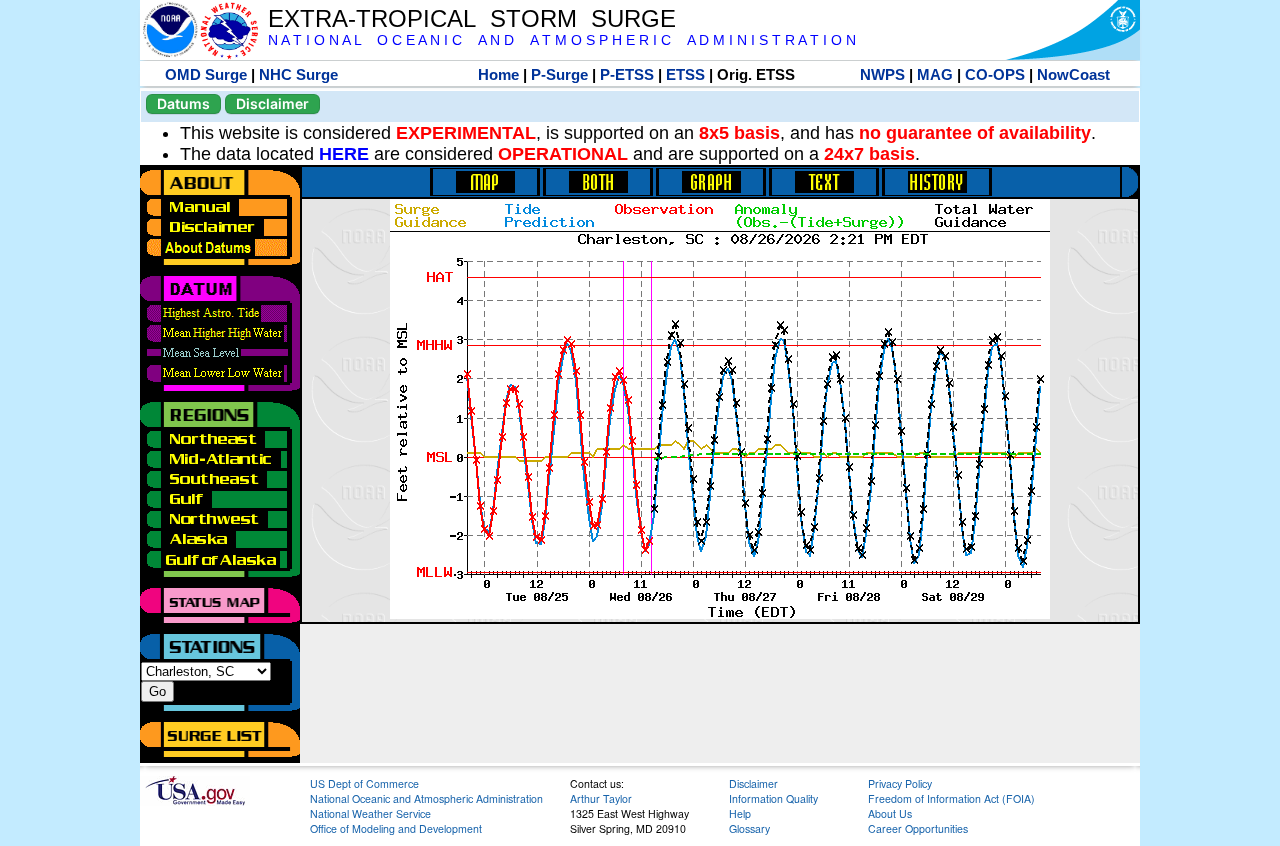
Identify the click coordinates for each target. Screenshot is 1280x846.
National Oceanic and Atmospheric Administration (426, 798)
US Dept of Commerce (364, 783)
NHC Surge (298, 74)
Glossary (749, 828)
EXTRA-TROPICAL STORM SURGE (472, 18)
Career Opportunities (918, 828)
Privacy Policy (900, 783)
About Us (890, 813)
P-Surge (559, 74)
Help (740, 813)
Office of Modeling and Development (396, 828)
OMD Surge (206, 74)
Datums (183, 103)
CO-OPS (995, 74)
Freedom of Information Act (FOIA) (951, 798)
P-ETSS (627, 74)
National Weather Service (370, 813)
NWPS (882, 74)
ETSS (685, 74)
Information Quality (773, 798)
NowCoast (1073, 74)
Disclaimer (272, 103)
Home (498, 74)
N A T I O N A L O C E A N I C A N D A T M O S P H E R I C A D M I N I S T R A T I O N (562, 40)
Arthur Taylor (601, 798)
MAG (935, 74)
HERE (344, 154)
